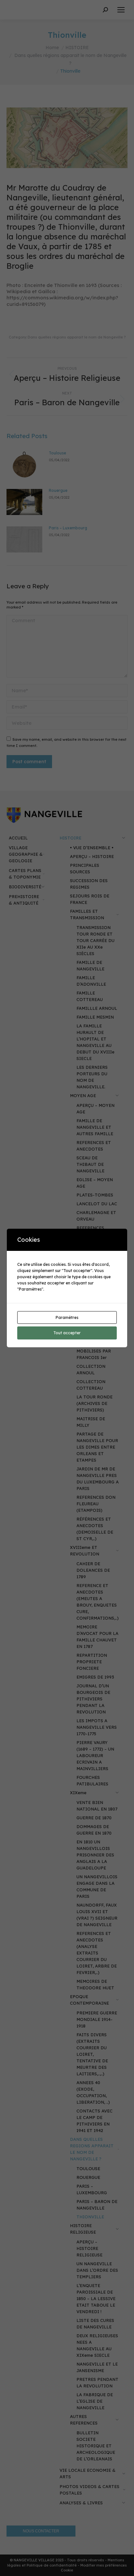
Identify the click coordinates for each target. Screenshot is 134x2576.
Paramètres (67, 1317)
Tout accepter (67, 1333)
